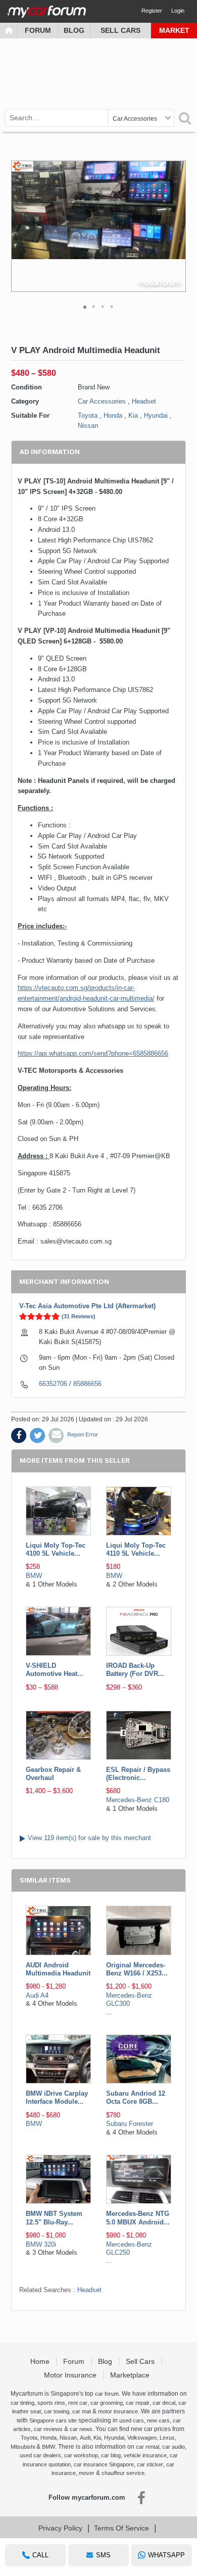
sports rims (51, 2403)
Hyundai (156, 415)
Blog (74, 30)
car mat (82, 2411)
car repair (138, 2403)
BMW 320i (41, 2244)
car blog (111, 2455)
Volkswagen (142, 2438)
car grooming (107, 2403)
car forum (107, 2394)
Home (41, 2361)
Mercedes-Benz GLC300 (129, 1999)
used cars (132, 2420)
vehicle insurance (145, 2455)
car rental (147, 2447)
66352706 (53, 1384)
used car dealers (40, 2455)
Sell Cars (120, 30)
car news (81, 2429)
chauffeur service (123, 2473)
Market (174, 30)
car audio (174, 2447)
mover (87, 2473)
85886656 (87, 1384)
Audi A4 (37, 1995)
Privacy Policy (60, 2528)
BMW (34, 1576)
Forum (38, 30)
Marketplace (131, 2375)
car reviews (48, 2429)
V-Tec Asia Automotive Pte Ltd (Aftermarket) (87, 1306)
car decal (164, 2403)
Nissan (88, 426)
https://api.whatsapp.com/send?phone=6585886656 (93, 1053)
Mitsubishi (23, 2447)
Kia (133, 415)
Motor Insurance (71, 2375)
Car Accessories (102, 401)
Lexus (167, 2438)
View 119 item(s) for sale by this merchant (89, 1838)
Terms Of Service (121, 2528)
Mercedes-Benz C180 (138, 1800)
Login (178, 11)
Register (152, 11)
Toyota (88, 415)
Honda (113, 415)
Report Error (83, 1434)
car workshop (81, 2455)
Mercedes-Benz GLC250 (129, 2248)
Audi (85, 2438)
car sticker (150, 2464)
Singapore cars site (53, 2420)
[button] (177, 226)
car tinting (22, 2403)
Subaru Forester (130, 2124)
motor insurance (118, 2411)
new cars (158, 2420)
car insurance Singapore (104, 2464)
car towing (57, 2411)
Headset (144, 401)
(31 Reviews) (79, 1316)
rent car (78, 2403)
